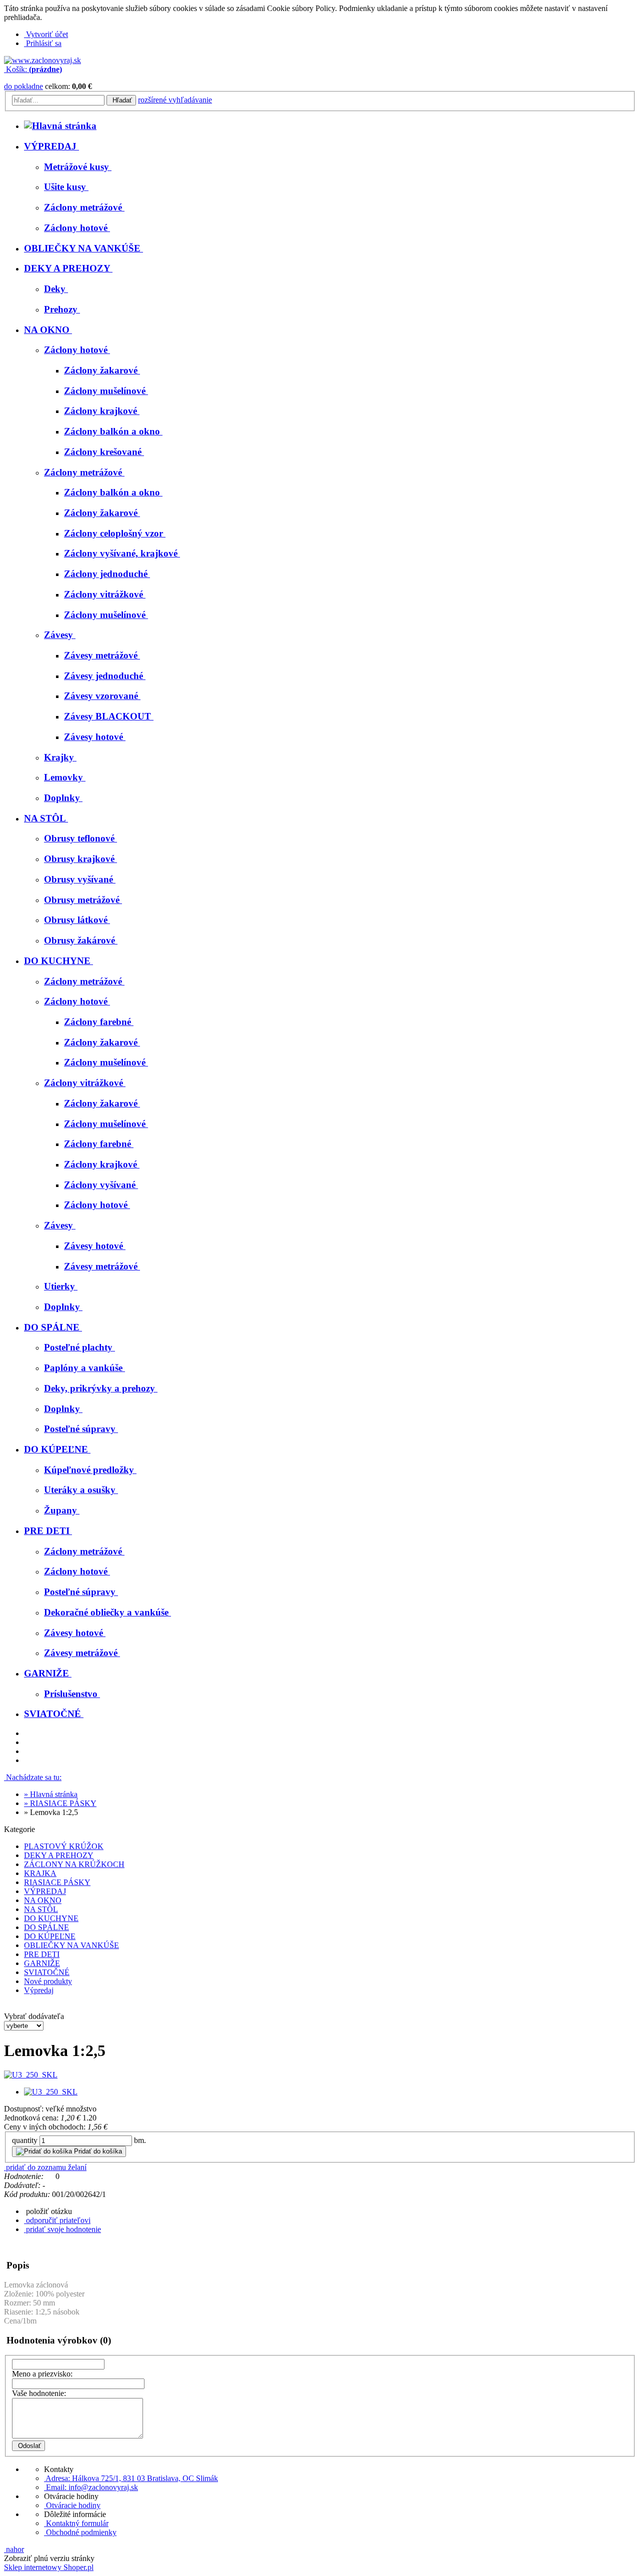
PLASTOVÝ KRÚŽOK (64, 1846)
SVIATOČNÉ (47, 1972)
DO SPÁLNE (46, 1927)
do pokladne (23, 86)
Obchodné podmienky (80, 2532)
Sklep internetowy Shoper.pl (49, 2567)
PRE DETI (42, 1954)
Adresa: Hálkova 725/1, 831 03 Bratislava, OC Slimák (131, 2478)
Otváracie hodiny (72, 2505)
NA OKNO (43, 1900)
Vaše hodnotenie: (39, 2393)
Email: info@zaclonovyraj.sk (91, 2487)
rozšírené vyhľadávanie (175, 100)
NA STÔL (41, 1909)
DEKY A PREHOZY (59, 1855)
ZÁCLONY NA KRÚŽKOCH (74, 1864)
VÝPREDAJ (45, 1891)
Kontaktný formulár (76, 2523)
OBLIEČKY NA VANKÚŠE (71, 1945)
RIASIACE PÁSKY (57, 1882)
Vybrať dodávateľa (34, 2016)
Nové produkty (48, 1981)
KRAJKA (40, 1873)
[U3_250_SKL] (31, 2075)
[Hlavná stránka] (42, 60)
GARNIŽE (42, 1963)
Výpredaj (39, 1990)
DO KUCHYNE (51, 1918)
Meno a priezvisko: (42, 2374)
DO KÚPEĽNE (50, 1936)
